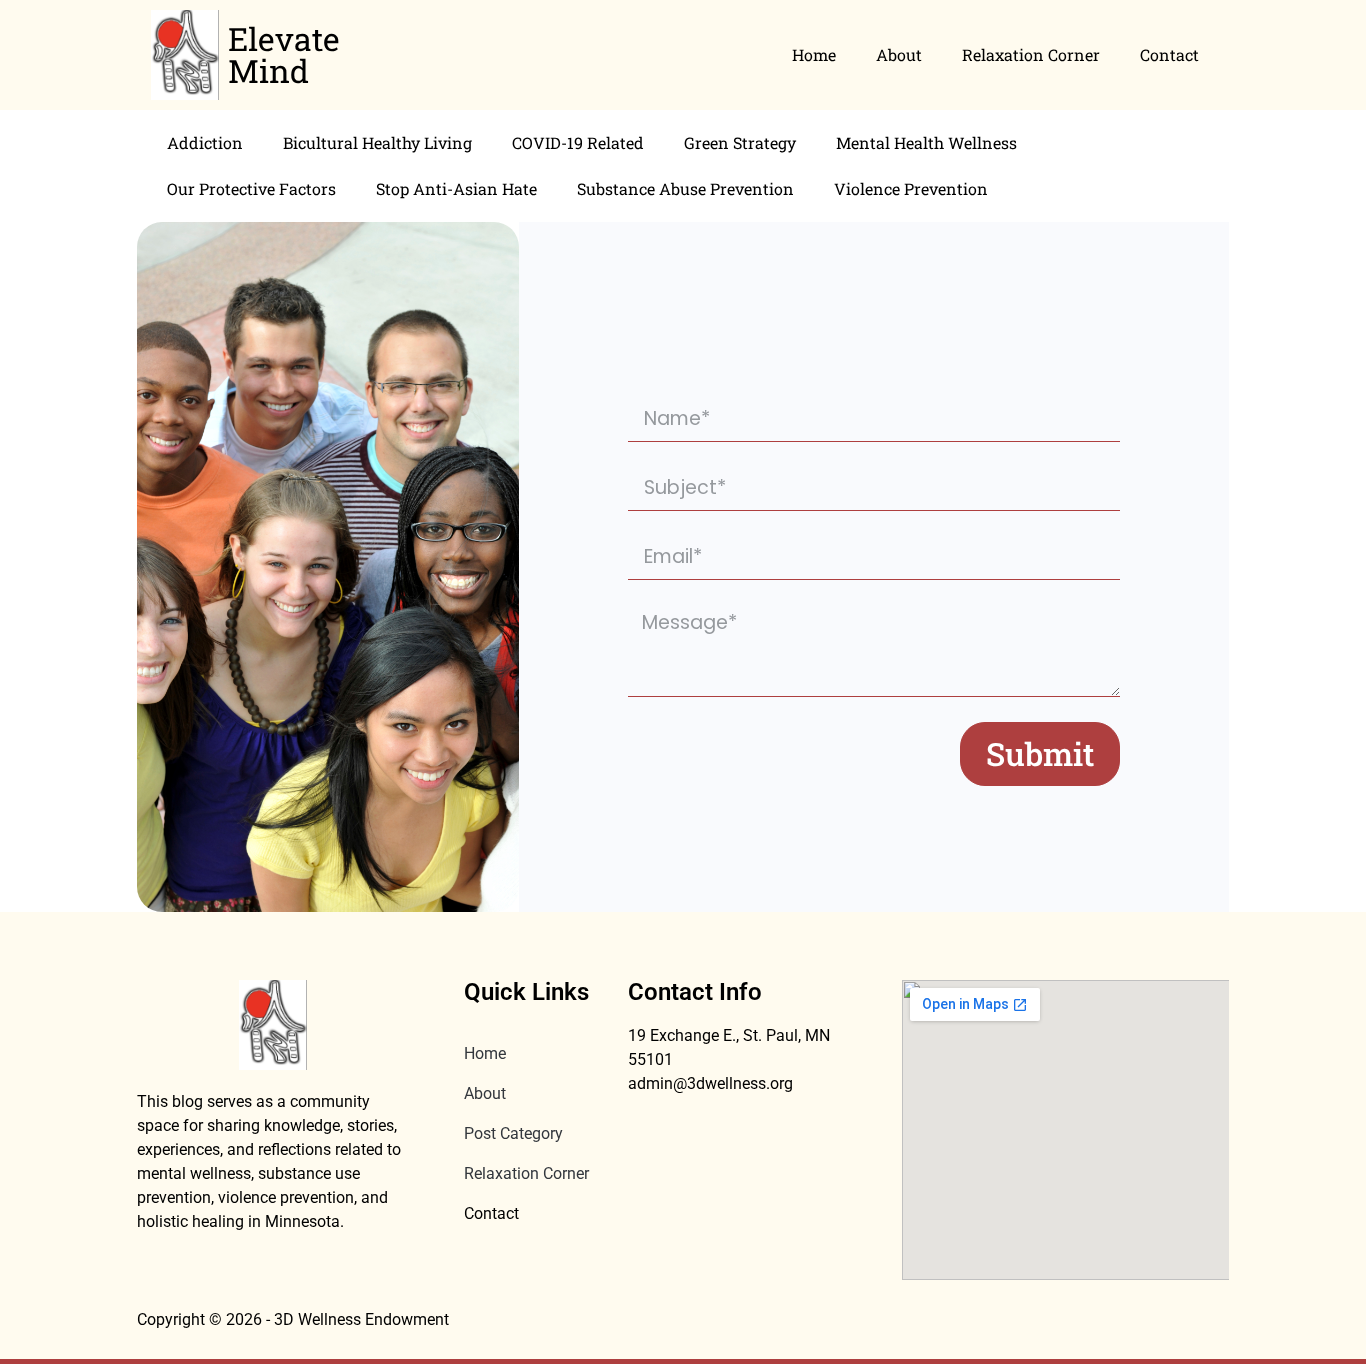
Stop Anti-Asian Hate (456, 188)
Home (814, 54)
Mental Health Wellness (926, 142)
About (899, 54)
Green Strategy (740, 142)
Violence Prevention (911, 188)
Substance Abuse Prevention (685, 188)
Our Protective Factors (251, 188)
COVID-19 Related (578, 142)
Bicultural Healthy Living (377, 142)
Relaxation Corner (1031, 54)
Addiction (205, 142)
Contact (1169, 54)
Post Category (513, 1133)
